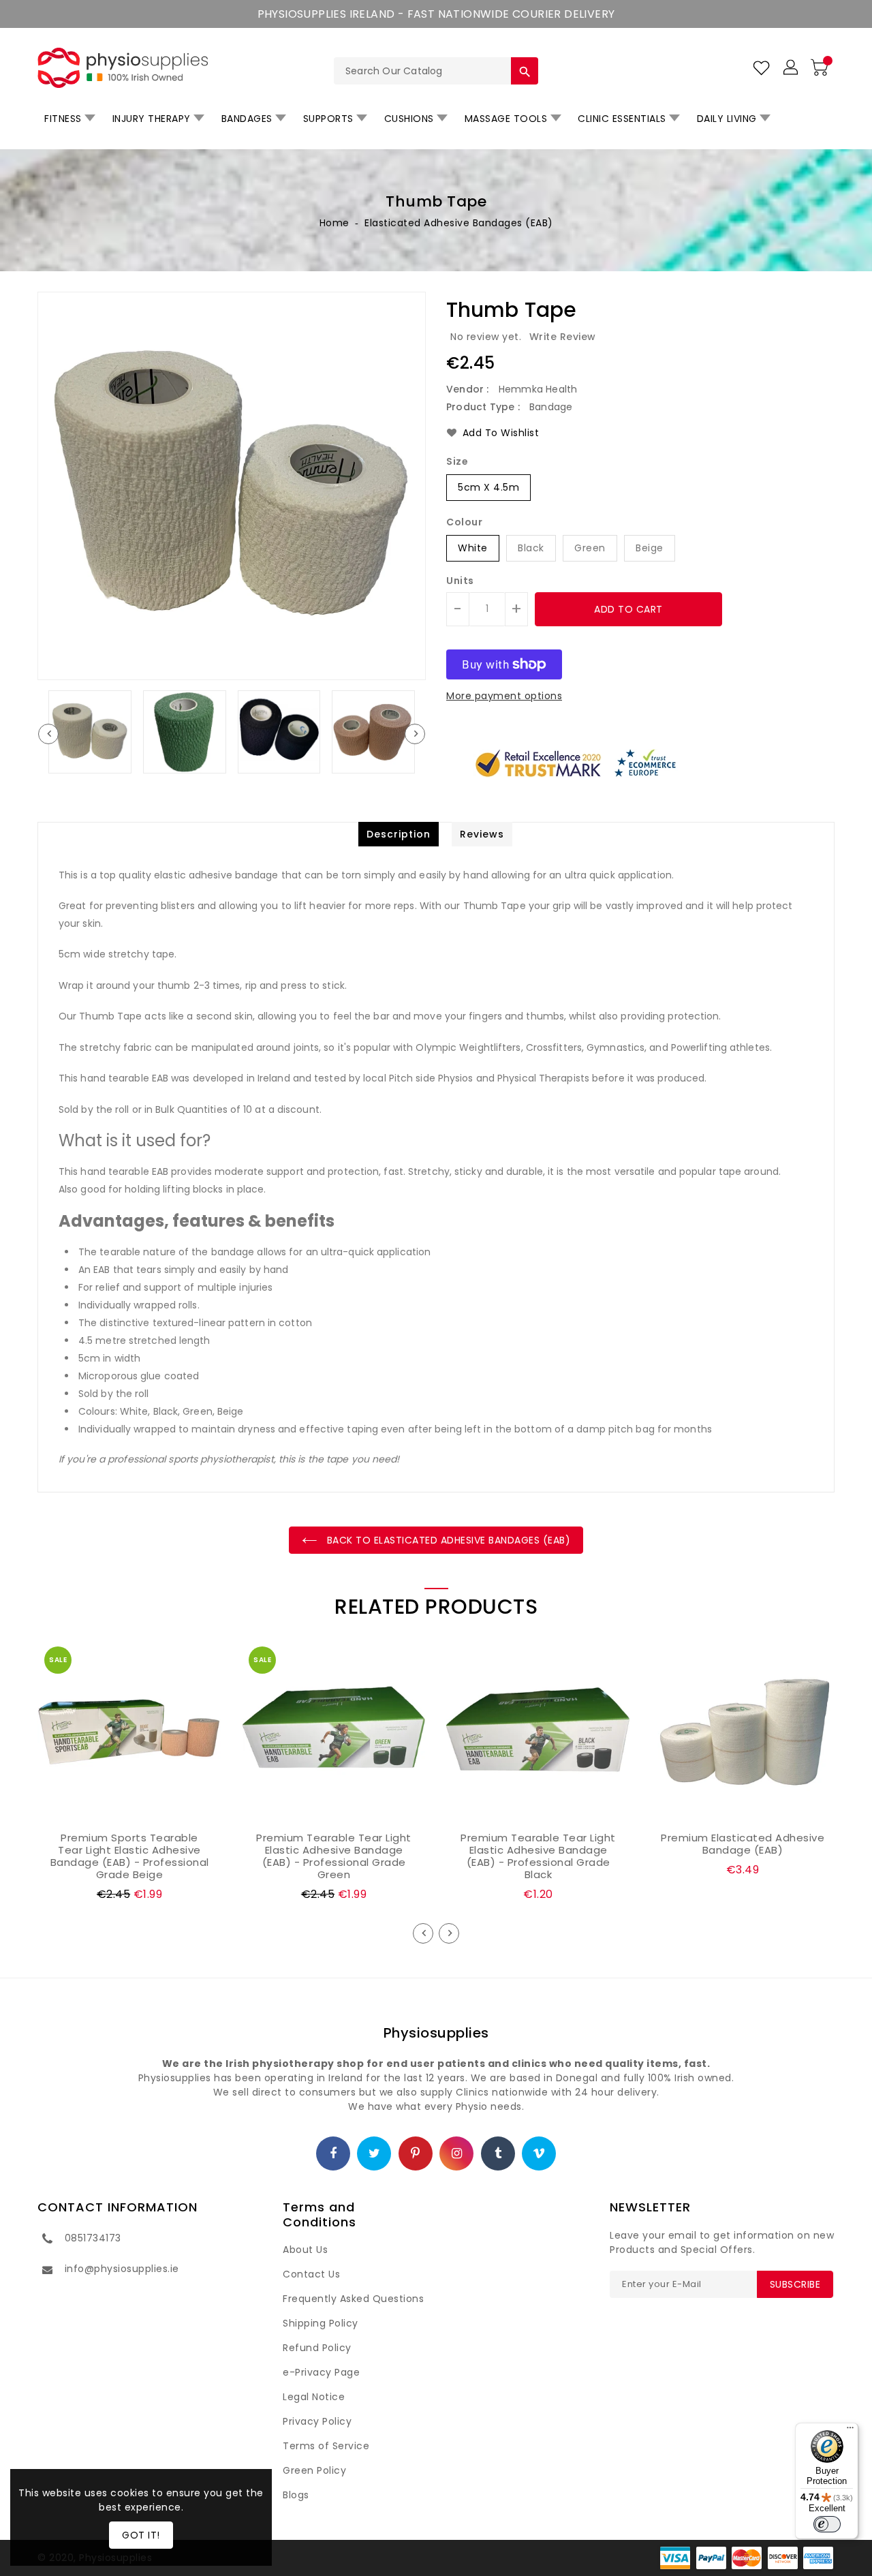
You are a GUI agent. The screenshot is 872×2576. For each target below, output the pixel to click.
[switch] (827, 2524)
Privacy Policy (317, 2421)
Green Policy (314, 2470)
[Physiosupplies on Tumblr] (498, 2154)
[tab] (399, 834)
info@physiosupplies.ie (122, 2269)
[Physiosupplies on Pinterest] (416, 2154)
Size (457, 461)
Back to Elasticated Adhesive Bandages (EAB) (447, 1540)
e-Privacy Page (321, 2372)
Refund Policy (317, 2348)
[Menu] (850, 2431)
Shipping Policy (321, 2323)
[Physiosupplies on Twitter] (375, 2154)
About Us (305, 2250)
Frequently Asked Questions (353, 2299)
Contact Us (311, 2274)
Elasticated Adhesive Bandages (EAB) (459, 223)
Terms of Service (326, 2446)
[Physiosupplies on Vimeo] (539, 2154)
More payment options (504, 696)
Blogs (296, 2495)
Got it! (141, 2535)
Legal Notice (314, 2397)
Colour (464, 522)
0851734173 (93, 2238)
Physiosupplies (436, 2033)
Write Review (563, 337)
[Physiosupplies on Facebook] (333, 2154)
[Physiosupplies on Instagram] (457, 2154)
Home (334, 223)
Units (460, 581)
